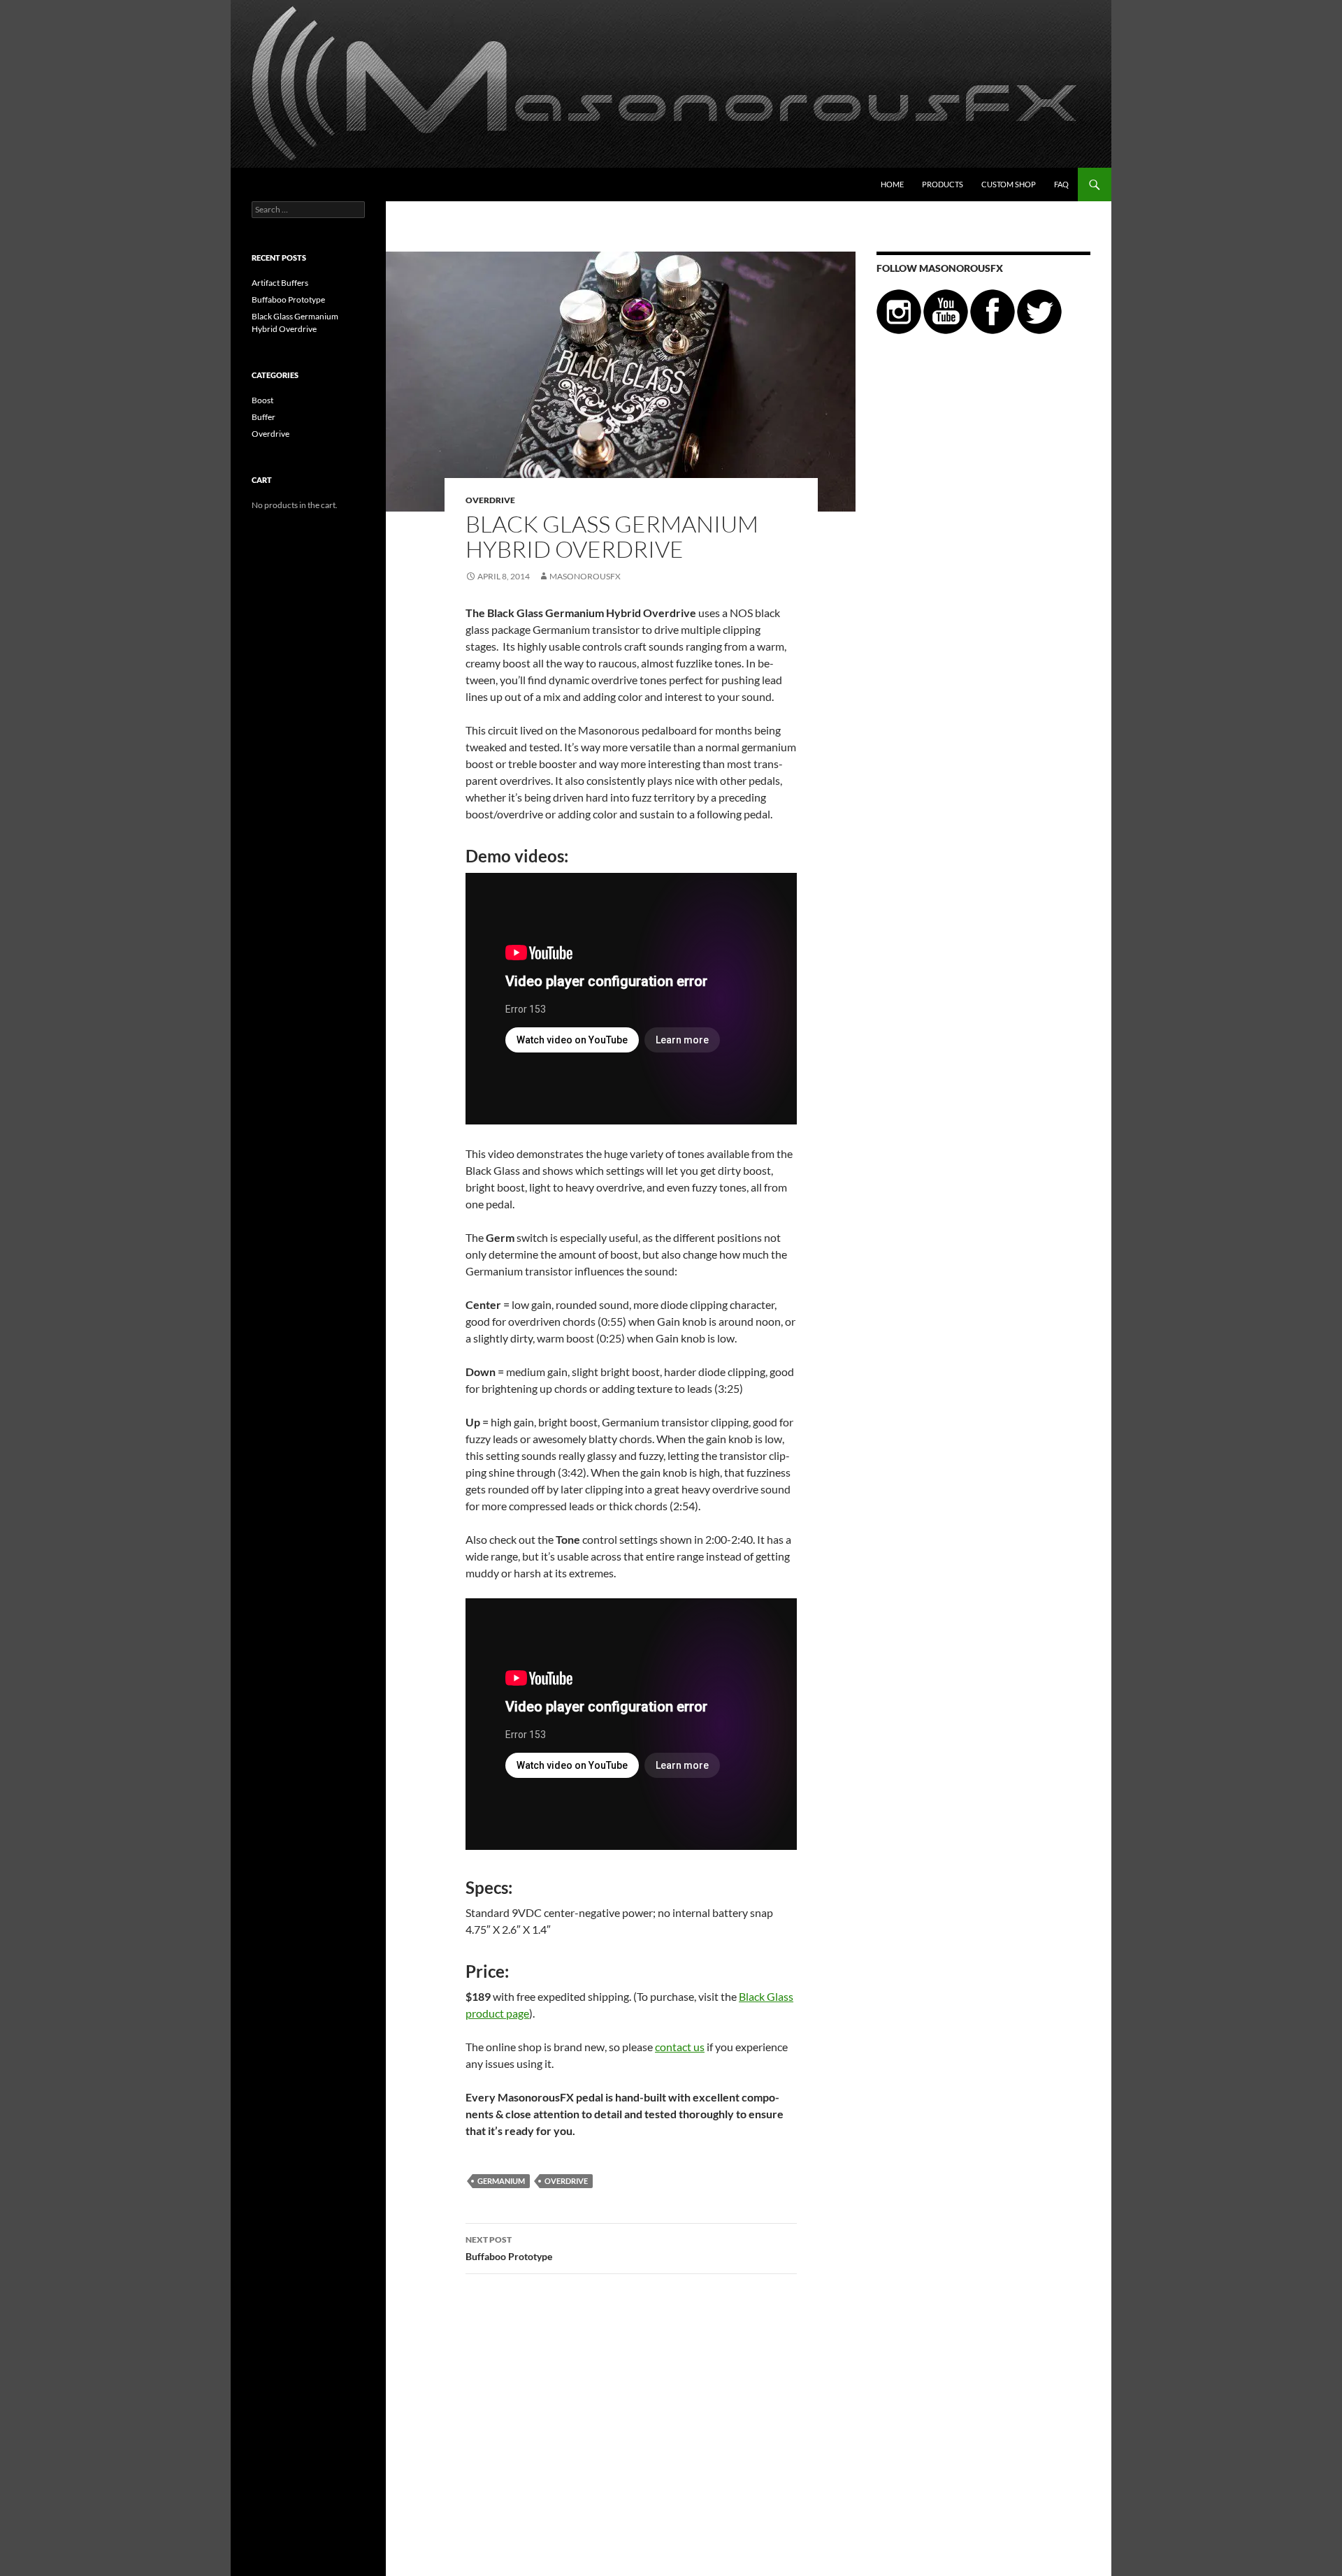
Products (943, 184)
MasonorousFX (585, 576)
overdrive (566, 2181)
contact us (680, 2047)
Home (892, 184)
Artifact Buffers (280, 283)
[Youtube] (946, 311)
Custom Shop (1009, 184)
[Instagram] (899, 311)
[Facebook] (993, 311)
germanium (501, 2181)
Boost (262, 400)
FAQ (1061, 184)
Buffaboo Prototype (509, 2248)
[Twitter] (1039, 311)
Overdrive (490, 500)
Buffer (264, 417)
